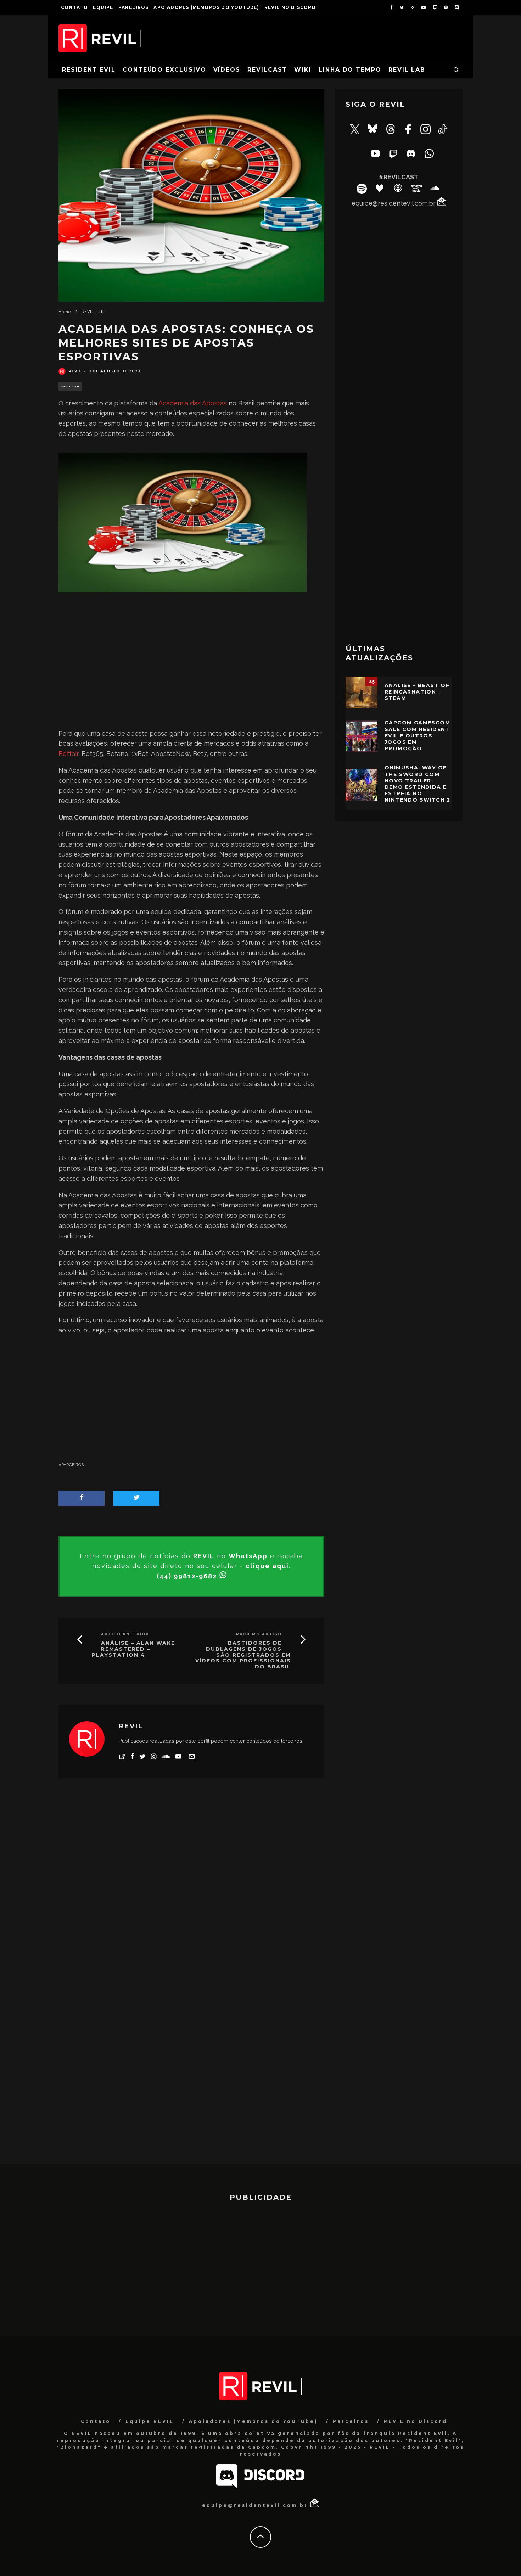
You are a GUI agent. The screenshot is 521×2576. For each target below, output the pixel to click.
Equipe (103, 7)
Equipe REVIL (150, 2421)
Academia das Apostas (193, 403)
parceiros (72, 1465)
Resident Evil (89, 70)
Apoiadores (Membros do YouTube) (206, 7)
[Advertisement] (191, 666)
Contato (74, 7)
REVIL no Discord (290, 7)
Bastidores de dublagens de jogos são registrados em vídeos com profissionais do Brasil (243, 1655)
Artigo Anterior (125, 1634)
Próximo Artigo (259, 1634)
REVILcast (267, 70)
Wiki (303, 70)
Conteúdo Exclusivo (164, 70)
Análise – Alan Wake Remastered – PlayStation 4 (133, 1649)
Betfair (68, 754)
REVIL (75, 371)
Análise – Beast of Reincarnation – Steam (417, 692)
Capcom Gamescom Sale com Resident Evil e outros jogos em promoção (417, 736)
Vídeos (227, 70)
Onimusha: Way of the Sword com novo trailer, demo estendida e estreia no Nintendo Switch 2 (418, 784)
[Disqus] (191, 1888)
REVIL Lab (407, 70)
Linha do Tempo (350, 70)
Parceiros (134, 7)
